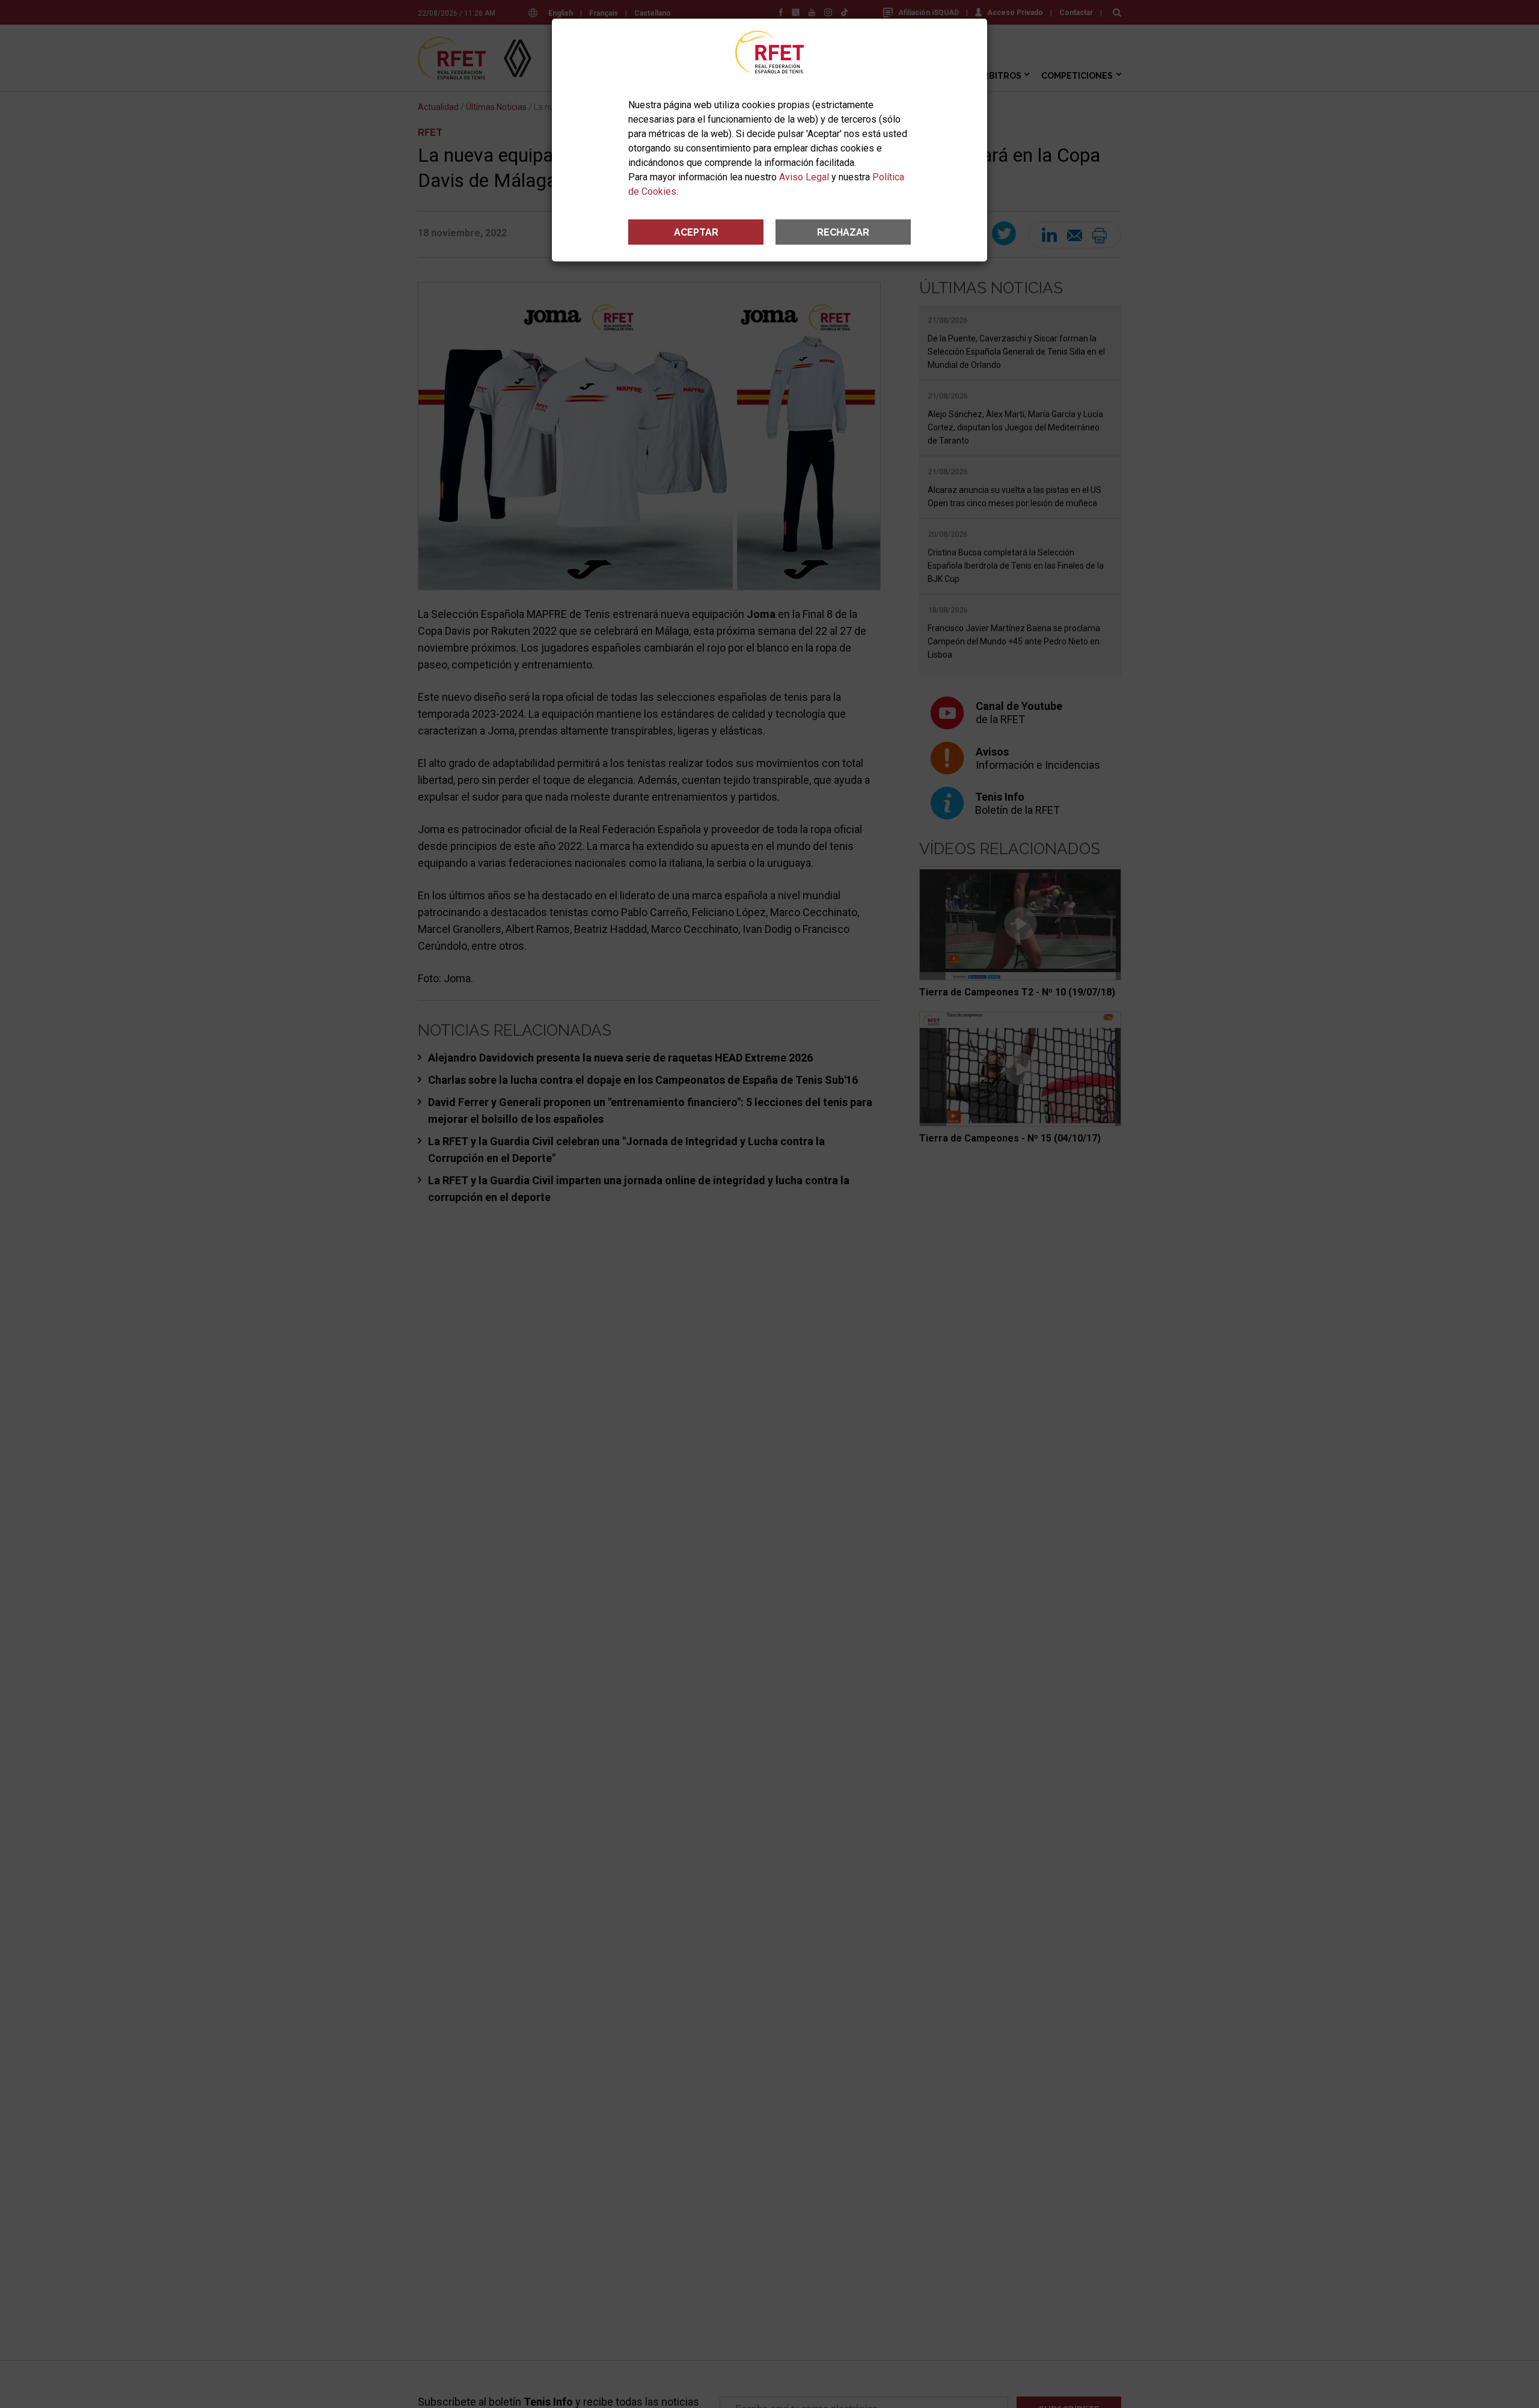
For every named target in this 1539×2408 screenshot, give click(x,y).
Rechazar (843, 232)
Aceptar (696, 232)
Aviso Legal (804, 177)
